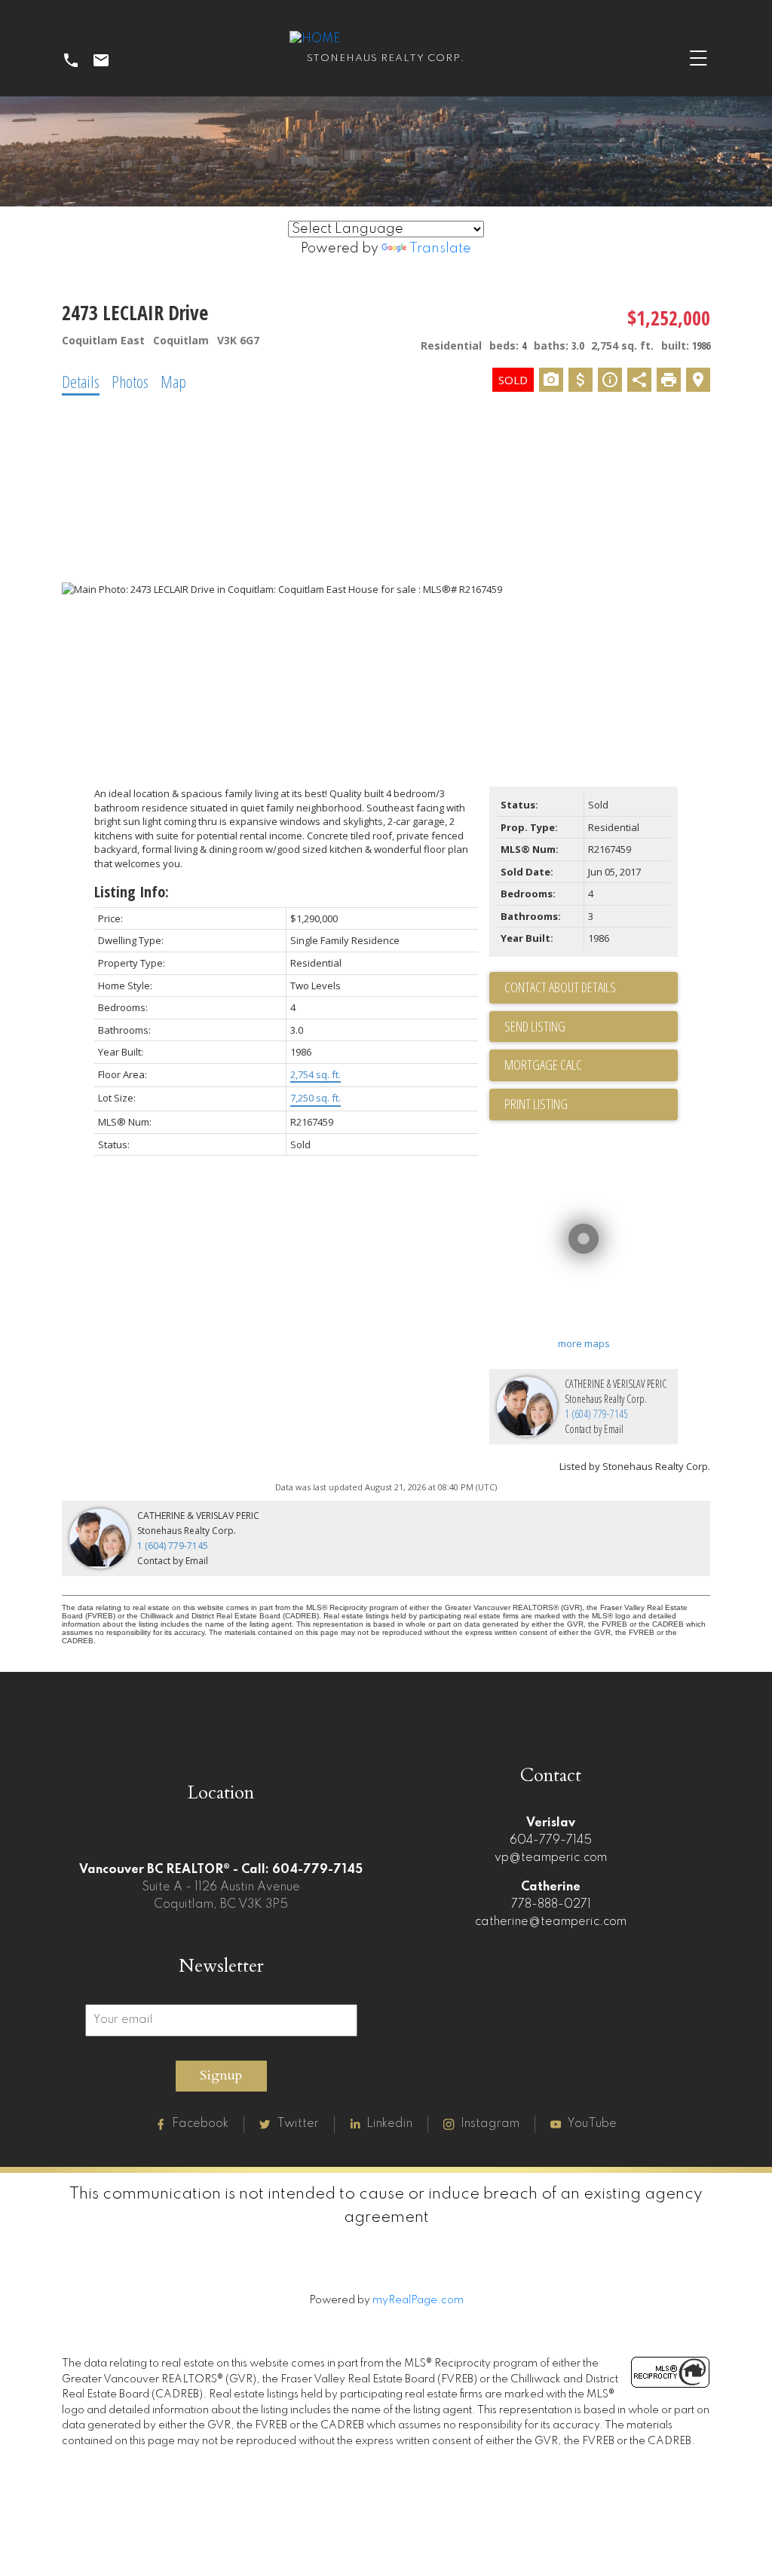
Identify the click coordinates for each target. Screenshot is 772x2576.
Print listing (536, 1104)
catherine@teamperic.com (551, 1922)
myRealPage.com (418, 2300)
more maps (584, 1343)
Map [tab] (173, 381)
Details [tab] (81, 381)
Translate (440, 249)
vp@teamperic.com (551, 1858)
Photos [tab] (130, 381)
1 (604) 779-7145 (596, 1414)
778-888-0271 (551, 1905)
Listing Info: (132, 892)
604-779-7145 (551, 1841)
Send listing (535, 1026)
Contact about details (560, 987)
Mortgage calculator (591, 1065)
